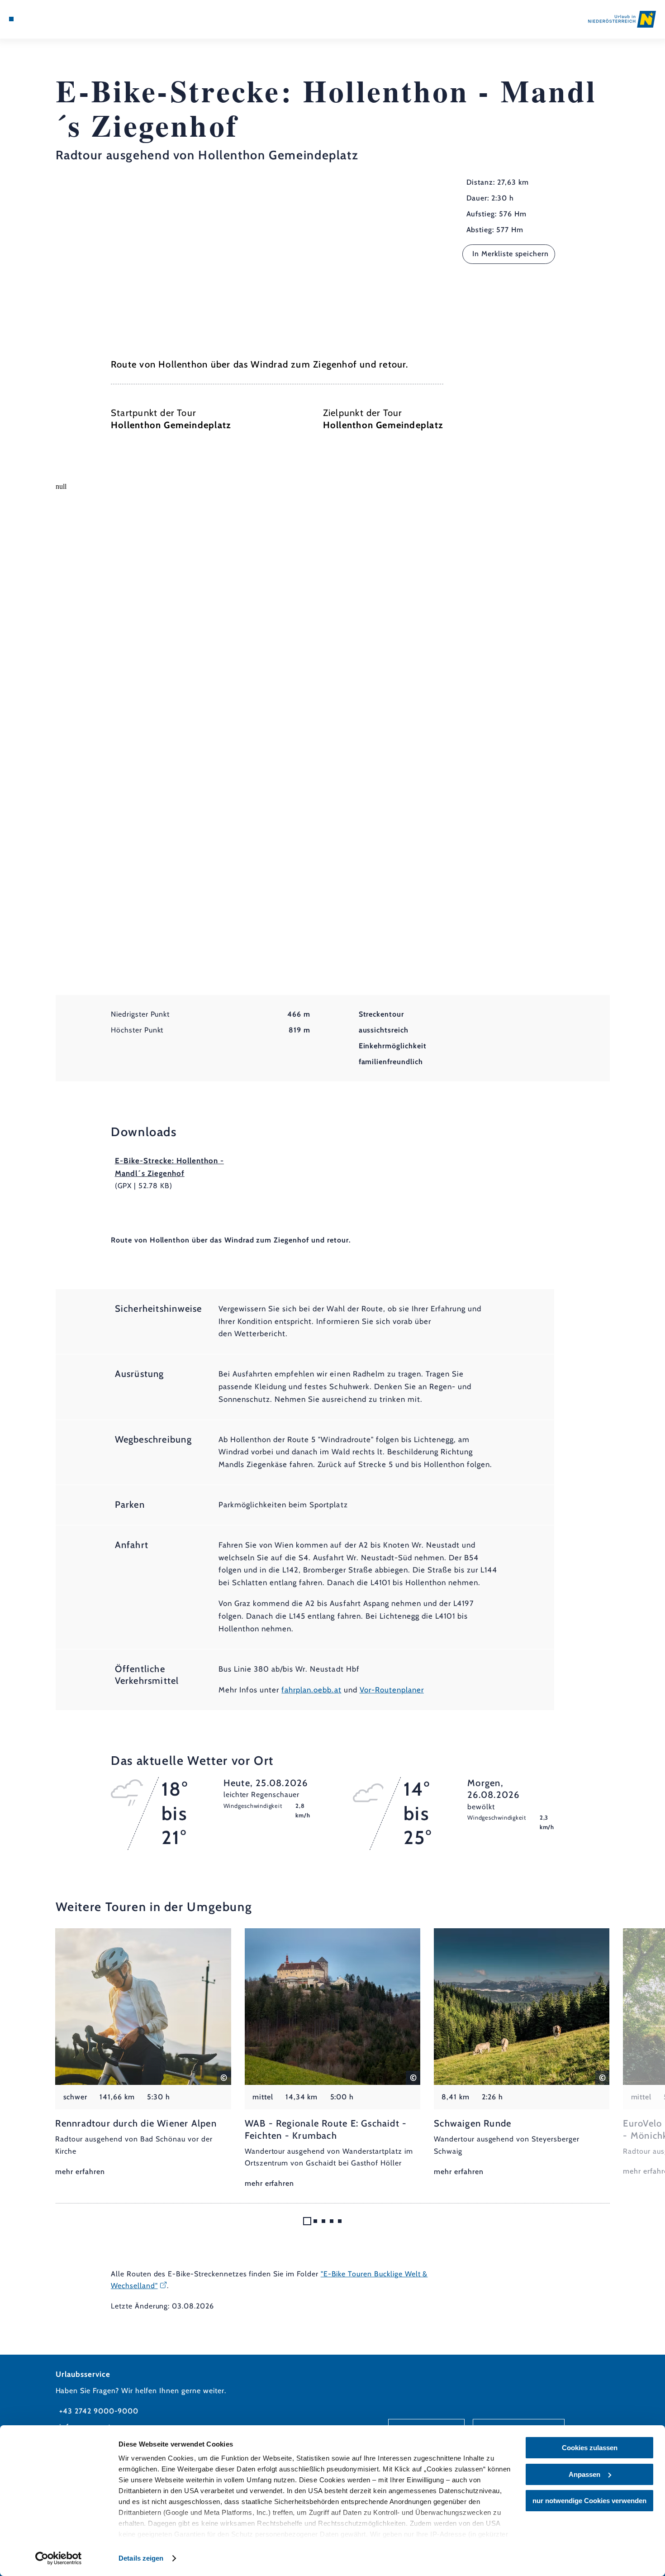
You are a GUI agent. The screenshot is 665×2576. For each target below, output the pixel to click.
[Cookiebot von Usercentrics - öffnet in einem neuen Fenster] (59, 2558)
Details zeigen (141, 2558)
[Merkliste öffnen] (44, 19)
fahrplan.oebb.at (311, 1690)
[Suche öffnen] (56, 19)
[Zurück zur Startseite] (622, 19)
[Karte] (33, 19)
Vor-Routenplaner (392, 1690)
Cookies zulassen (590, 2448)
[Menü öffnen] (11, 19)
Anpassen (584, 2474)
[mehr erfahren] (143, 2053)
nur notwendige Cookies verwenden (589, 2501)
